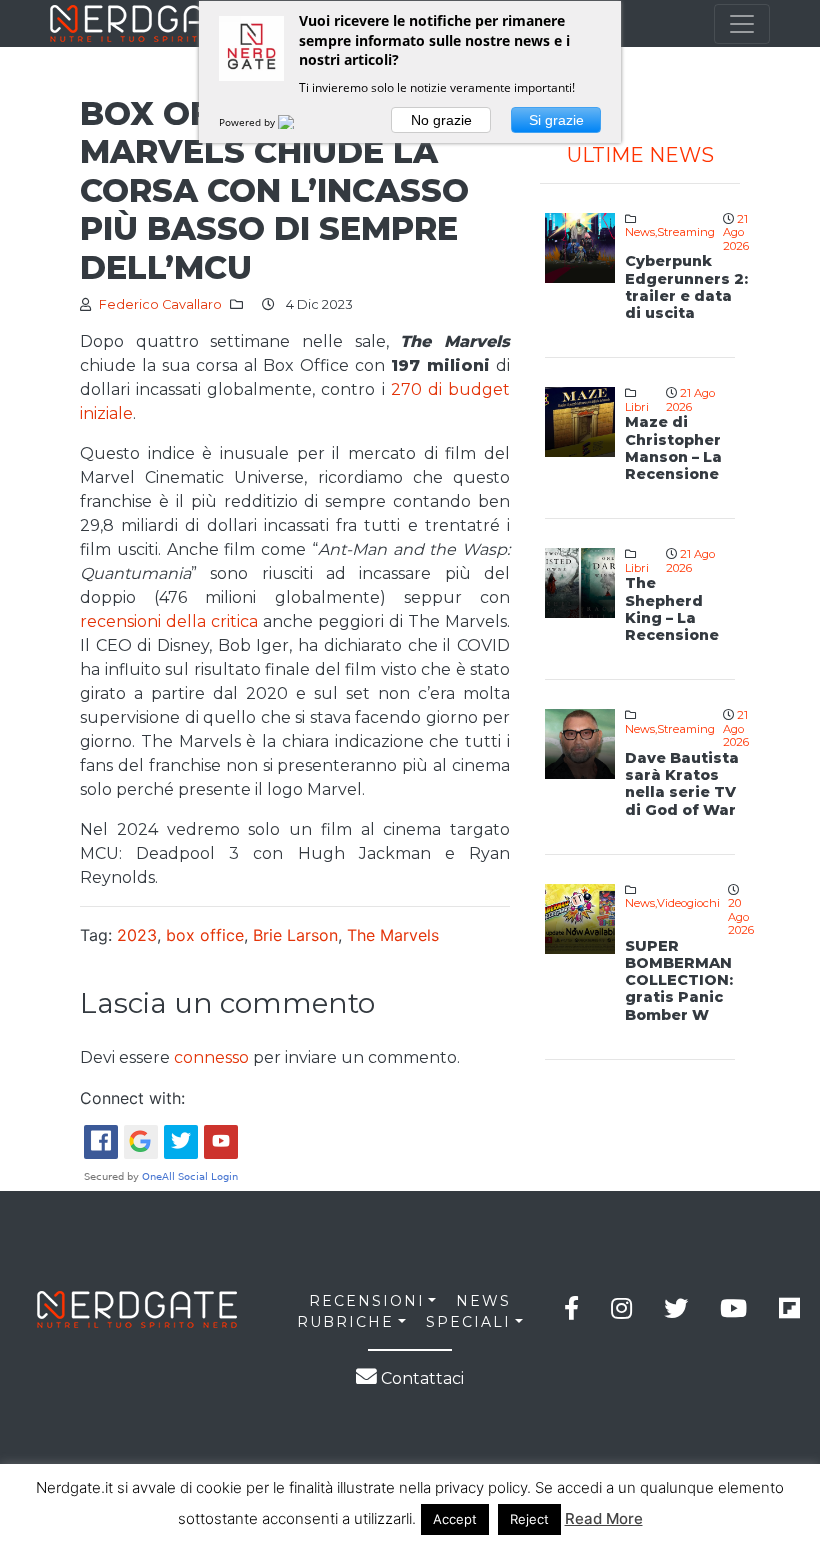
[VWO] (298, 122)
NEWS (483, 1301)
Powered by (248, 122)
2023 (137, 935)
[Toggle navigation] (742, 24)
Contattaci (420, 1378)
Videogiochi (688, 903)
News (640, 232)
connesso (211, 1057)
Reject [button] (529, 1519)
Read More (604, 1518)
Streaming (686, 232)
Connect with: (132, 1098)
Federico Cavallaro (160, 304)
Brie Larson (295, 935)
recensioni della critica (169, 621)
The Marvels (393, 935)
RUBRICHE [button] (345, 1322)
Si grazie (556, 120)
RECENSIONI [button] (367, 1301)
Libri (637, 407)
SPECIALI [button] (468, 1322)
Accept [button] (455, 1519)
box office (205, 935)
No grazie (441, 120)
